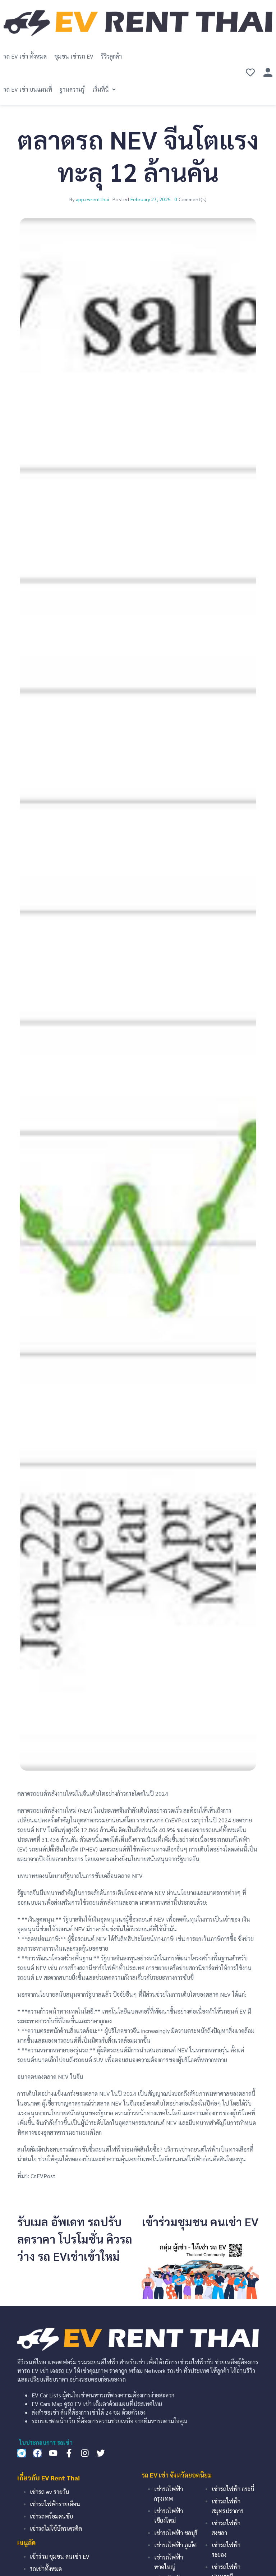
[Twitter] (101, 2453)
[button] (105, 89)
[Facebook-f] (69, 2453)
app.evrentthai (92, 199)
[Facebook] (37, 2453)
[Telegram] (22, 2453)
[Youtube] (53, 2453)
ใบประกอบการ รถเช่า (46, 2442)
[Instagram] (85, 2453)
